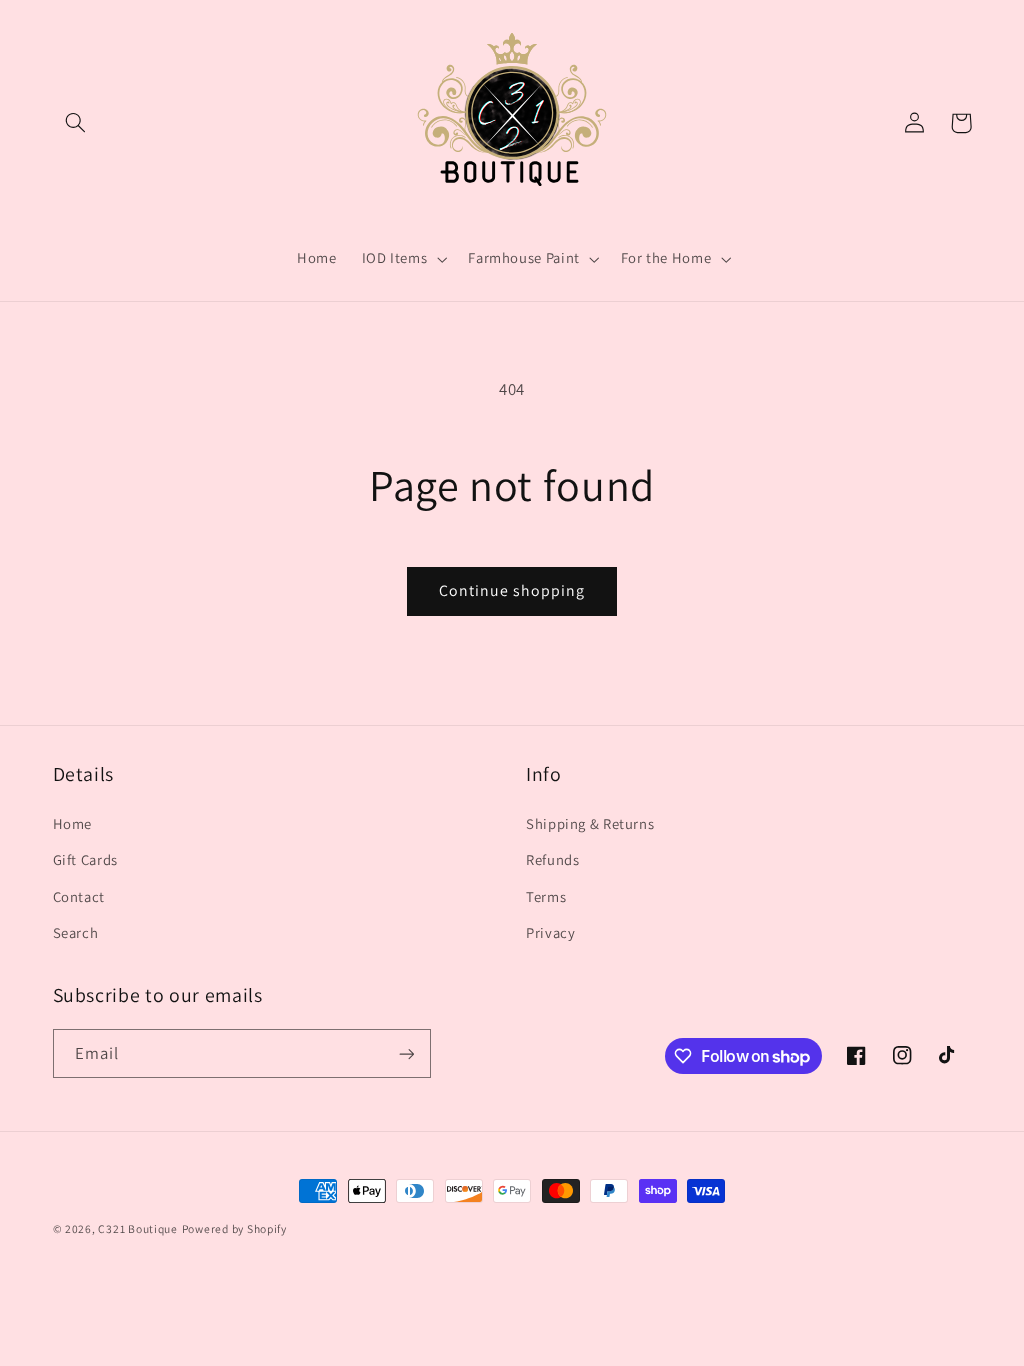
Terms (546, 896)
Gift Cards (85, 859)
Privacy (550, 932)
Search (76, 932)
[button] (76, 123)
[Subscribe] (406, 1053)
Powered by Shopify (234, 1228)
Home (73, 823)
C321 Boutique (138, 1228)
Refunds (552, 859)
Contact (79, 896)
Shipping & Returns (590, 823)
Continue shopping (512, 590)
